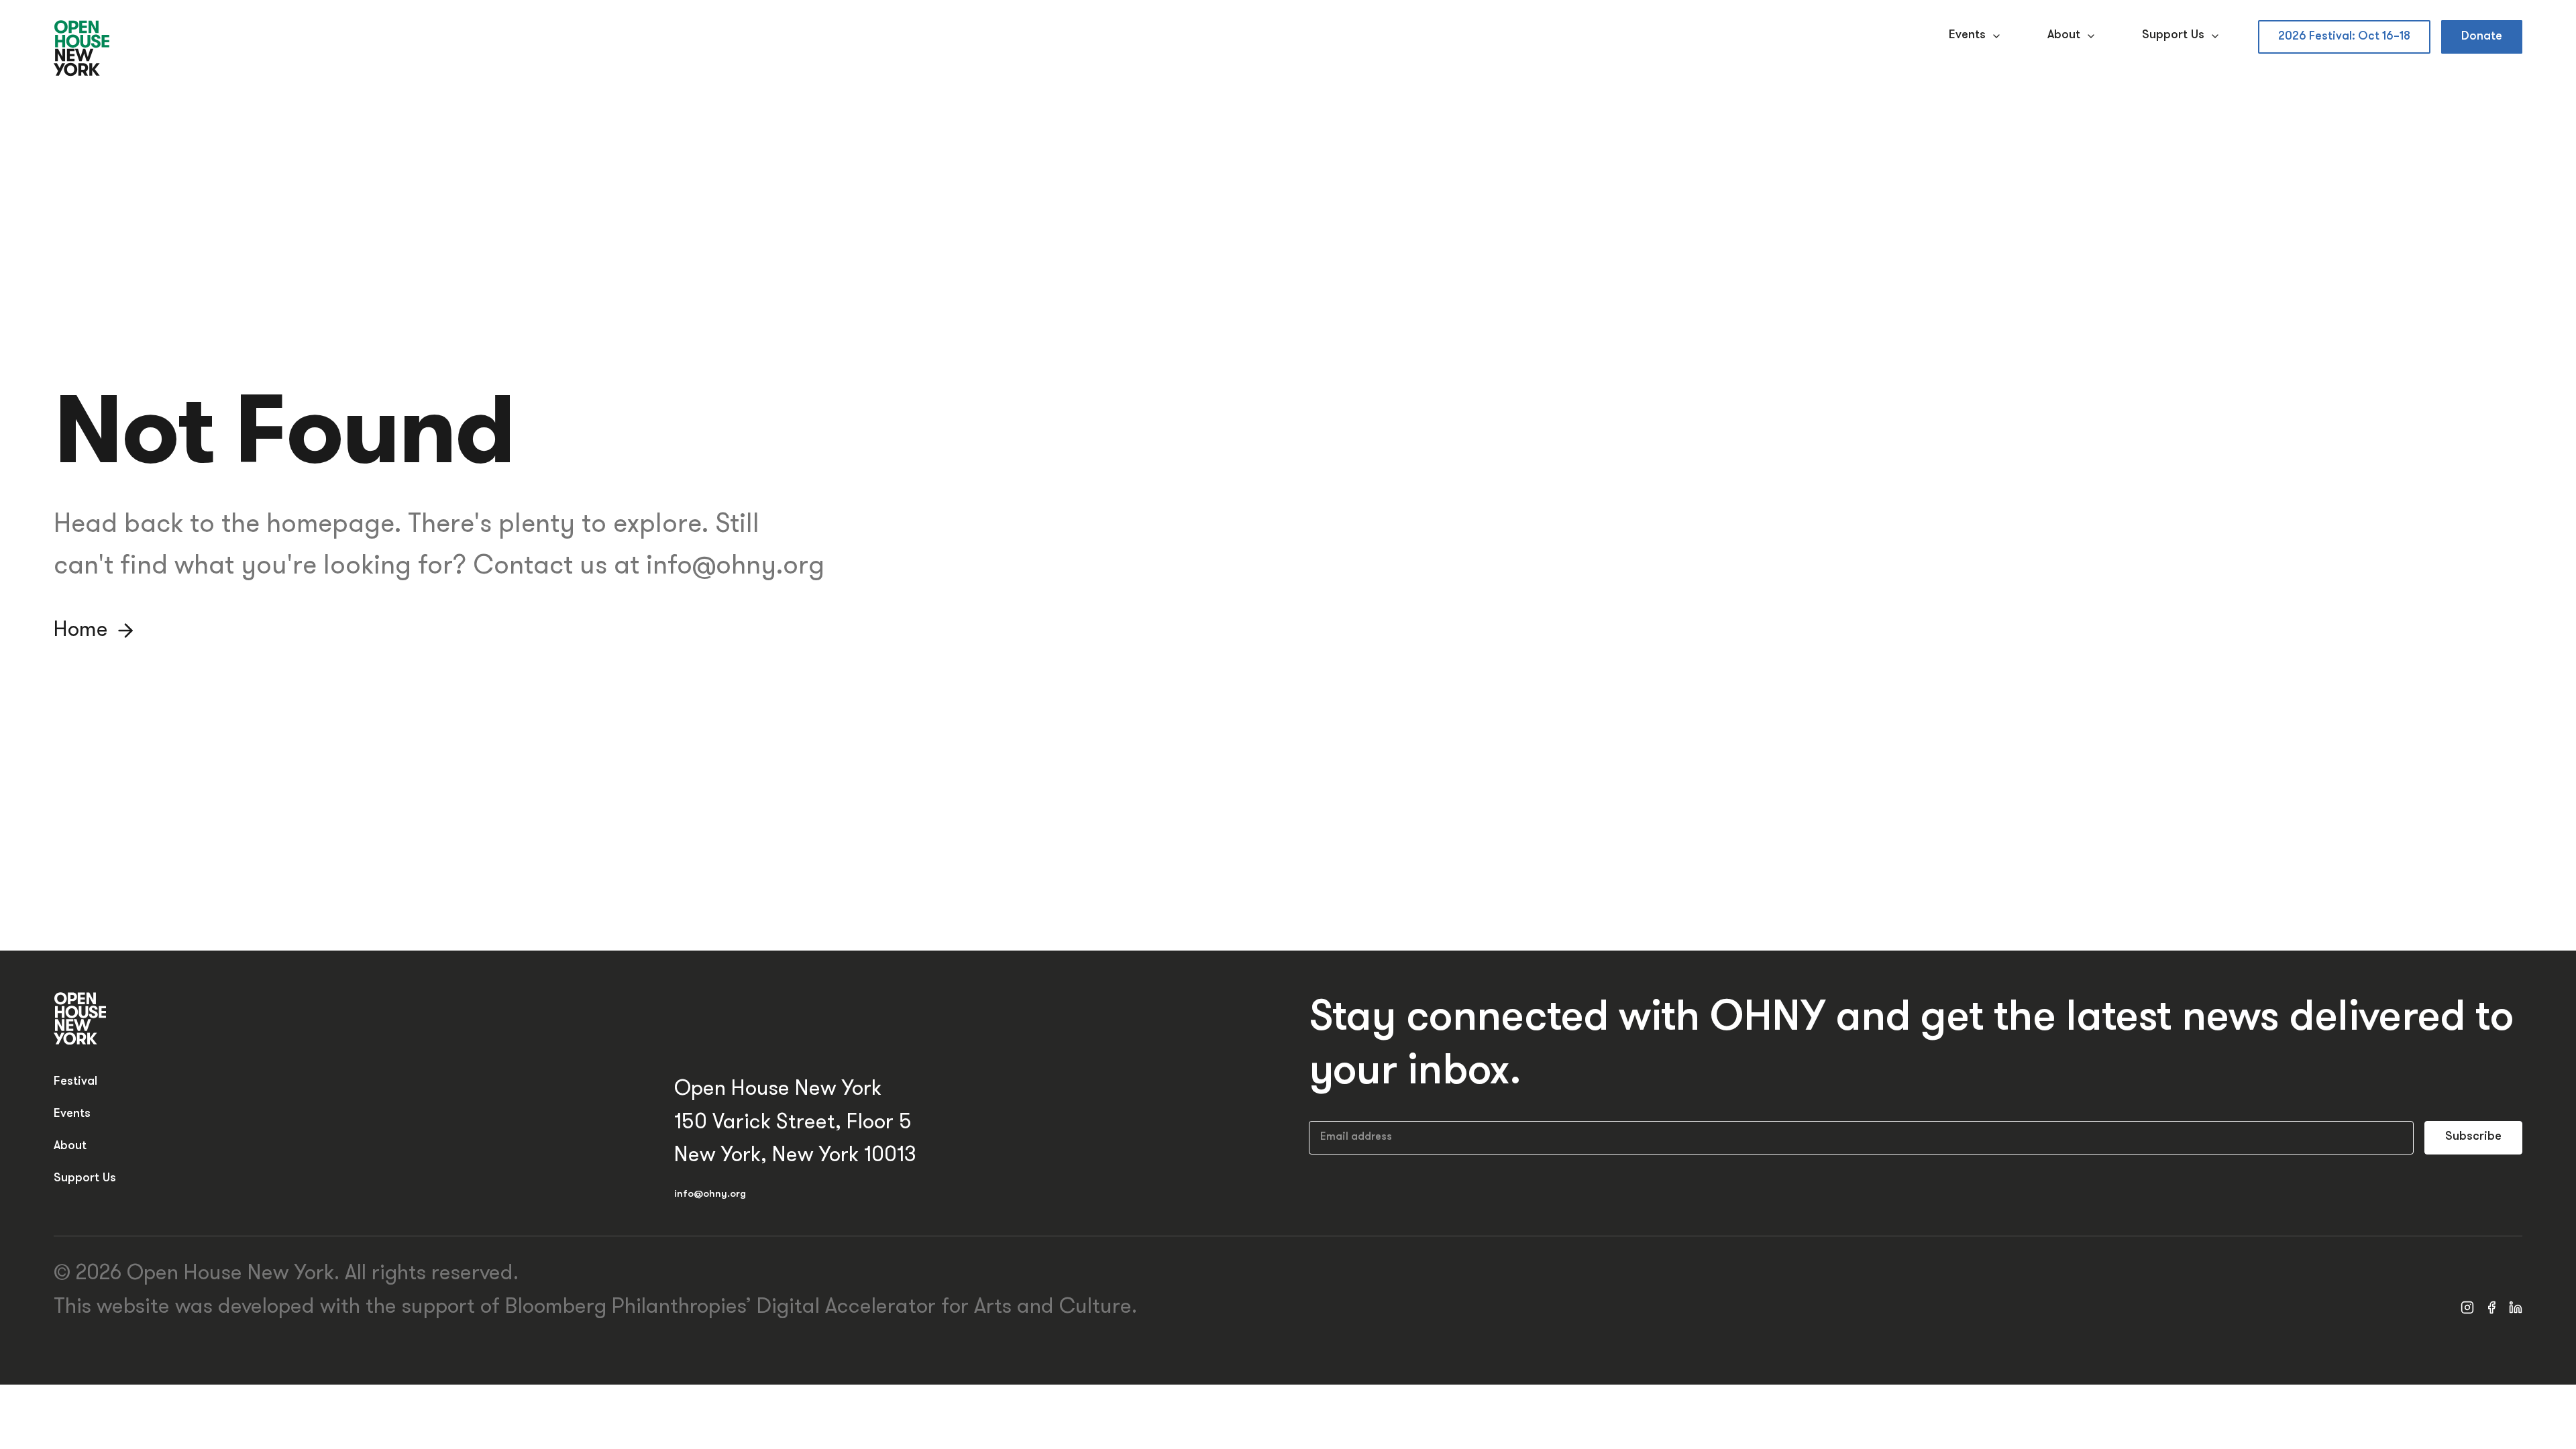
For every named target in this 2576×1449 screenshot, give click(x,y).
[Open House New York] (82, 49)
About (2064, 36)
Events (1967, 36)
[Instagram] (2467, 1307)
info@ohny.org (710, 1194)
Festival (75, 1082)
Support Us (2173, 36)
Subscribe (2473, 1137)
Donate (2482, 37)
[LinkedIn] (2516, 1307)
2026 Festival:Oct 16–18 (2344, 37)
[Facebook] (2491, 1307)
